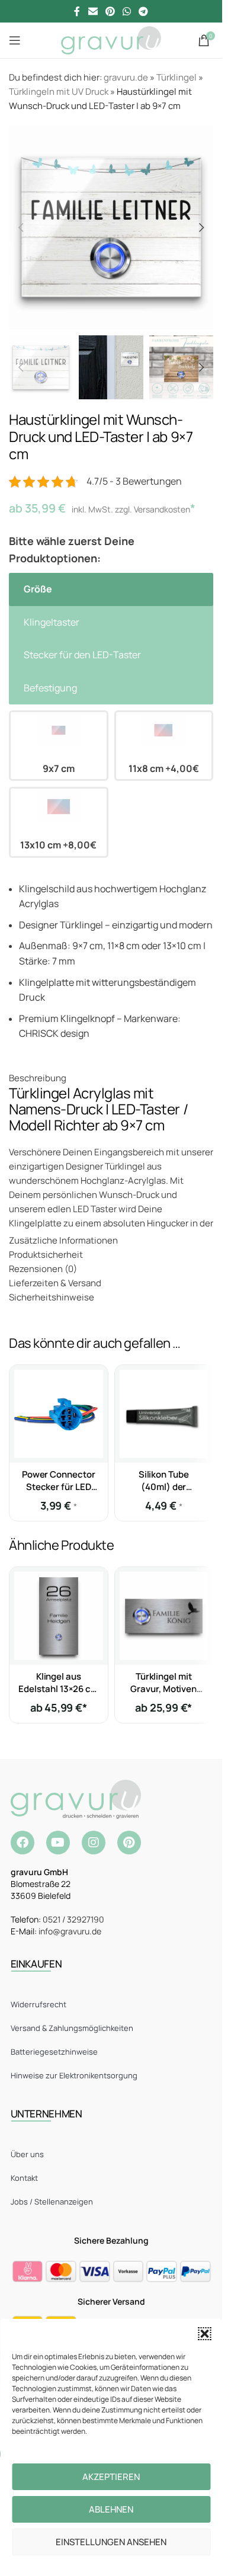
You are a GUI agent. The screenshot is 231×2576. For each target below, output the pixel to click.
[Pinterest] (129, 1843)
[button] (204, 2334)
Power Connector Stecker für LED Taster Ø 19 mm (59, 1487)
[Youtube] (58, 1843)
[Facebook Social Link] (77, 11)
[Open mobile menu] (15, 40)
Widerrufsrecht (38, 2004)
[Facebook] (23, 1843)
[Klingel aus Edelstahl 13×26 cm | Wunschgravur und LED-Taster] (59, 1616)
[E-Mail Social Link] (93, 11)
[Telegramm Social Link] (144, 11)
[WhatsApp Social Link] (127, 11)
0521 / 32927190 (73, 1919)
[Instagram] (94, 1843)
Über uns (27, 2154)
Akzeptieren (111, 2477)
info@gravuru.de (70, 1931)
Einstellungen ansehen (111, 2542)
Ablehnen (111, 2509)
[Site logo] (111, 39)
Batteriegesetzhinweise (54, 2052)
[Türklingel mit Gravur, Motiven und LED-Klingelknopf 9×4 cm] (164, 1616)
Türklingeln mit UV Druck (59, 92)
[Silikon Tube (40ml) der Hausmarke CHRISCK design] (164, 1414)
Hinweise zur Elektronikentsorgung (74, 2075)
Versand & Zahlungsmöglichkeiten (72, 2028)
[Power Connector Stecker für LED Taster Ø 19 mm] (59, 1414)
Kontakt (24, 2178)
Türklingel (177, 77)
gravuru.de (126, 77)
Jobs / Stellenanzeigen (52, 2202)
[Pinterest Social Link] (110, 11)
